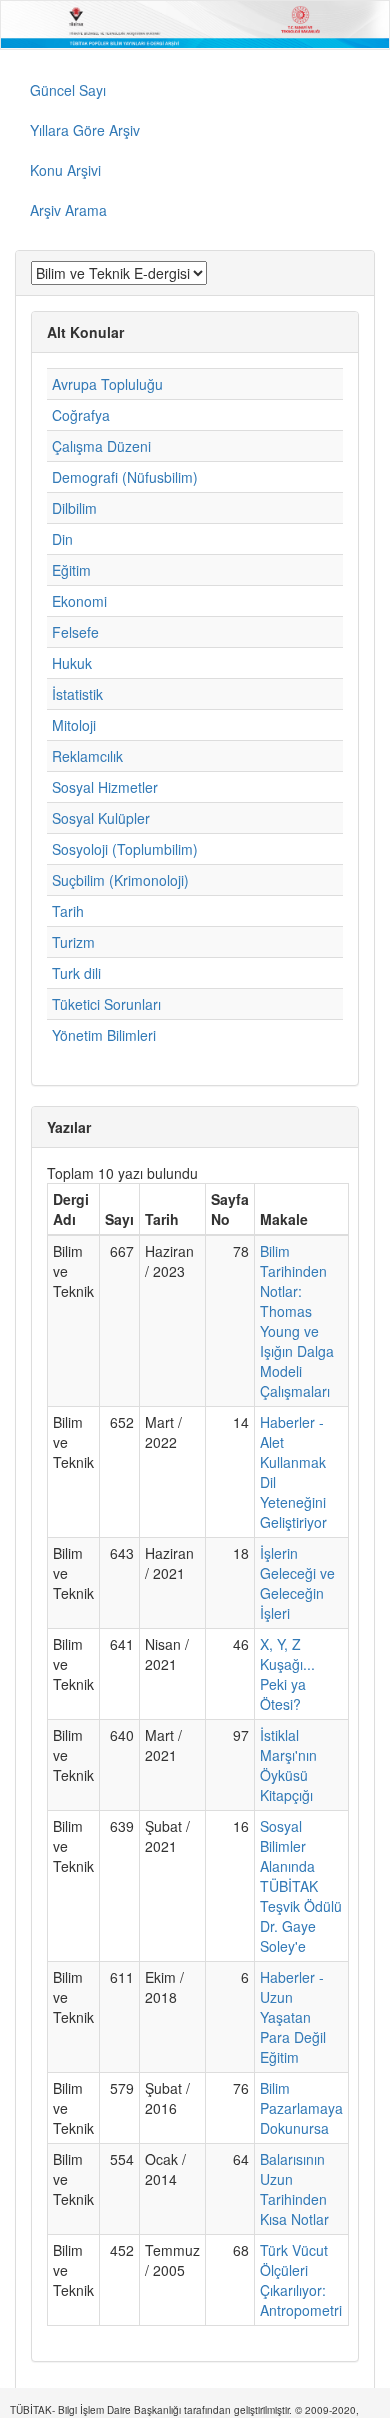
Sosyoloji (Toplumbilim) (125, 849)
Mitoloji (74, 725)
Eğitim (71, 570)
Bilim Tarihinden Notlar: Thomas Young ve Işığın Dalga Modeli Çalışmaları (297, 1321)
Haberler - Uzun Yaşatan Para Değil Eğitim (293, 2017)
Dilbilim (74, 508)
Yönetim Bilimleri (104, 1035)
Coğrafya (81, 415)
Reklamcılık (87, 756)
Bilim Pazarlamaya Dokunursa (301, 2108)
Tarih (68, 911)
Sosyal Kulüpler (101, 818)
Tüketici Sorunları (106, 1004)
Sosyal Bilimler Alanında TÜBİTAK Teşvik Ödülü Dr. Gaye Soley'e (301, 1886)
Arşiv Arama (68, 210)
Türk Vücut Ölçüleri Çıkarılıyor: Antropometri (301, 2280)
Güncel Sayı (68, 90)
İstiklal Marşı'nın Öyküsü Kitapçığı (288, 1765)
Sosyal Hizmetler (105, 787)
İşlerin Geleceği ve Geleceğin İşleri (297, 1583)
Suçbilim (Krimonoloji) (120, 880)
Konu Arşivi (65, 170)
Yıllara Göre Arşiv (85, 130)
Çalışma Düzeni (101, 446)
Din (62, 539)
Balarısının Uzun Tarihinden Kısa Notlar (294, 2189)
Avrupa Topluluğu (107, 384)
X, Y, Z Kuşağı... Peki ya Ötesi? (287, 1674)
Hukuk (72, 663)
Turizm (73, 942)
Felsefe (75, 632)
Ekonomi (79, 601)
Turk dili (76, 973)
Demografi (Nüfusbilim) (125, 477)
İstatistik (77, 694)
